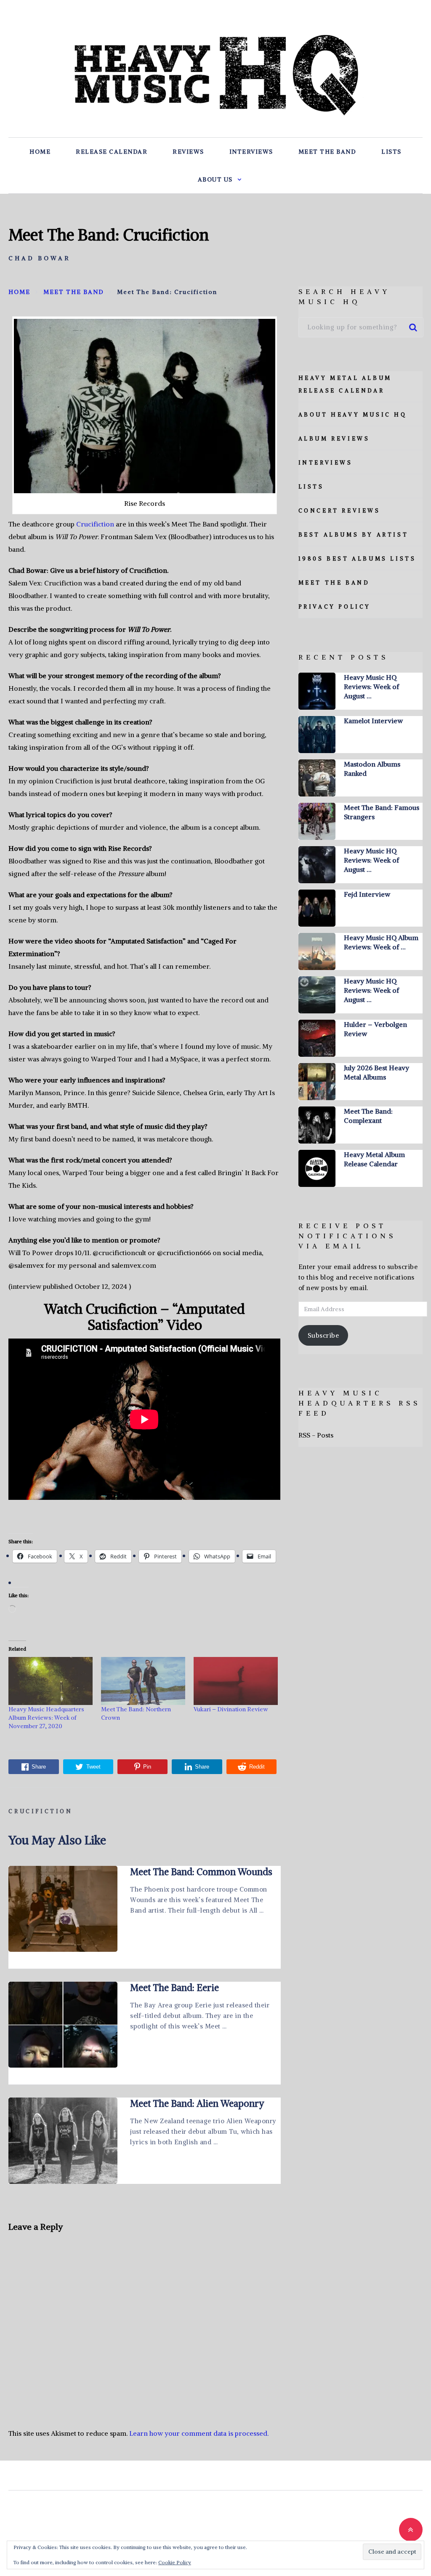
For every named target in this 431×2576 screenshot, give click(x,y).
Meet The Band (327, 152)
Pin (147, 1767)
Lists (391, 152)
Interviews (251, 152)
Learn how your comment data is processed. (199, 2433)
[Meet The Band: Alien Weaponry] (63, 2140)
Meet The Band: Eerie (174, 1988)
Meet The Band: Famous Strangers (382, 812)
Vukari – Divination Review (231, 1709)
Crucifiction (95, 524)
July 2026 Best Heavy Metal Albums (376, 1072)
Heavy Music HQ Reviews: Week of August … (371, 687)
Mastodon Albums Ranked (372, 769)
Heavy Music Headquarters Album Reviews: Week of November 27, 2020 (46, 1718)
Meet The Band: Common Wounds (201, 1872)
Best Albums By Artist (354, 535)
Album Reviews (334, 439)
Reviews (188, 152)
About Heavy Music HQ (353, 415)
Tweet (93, 1767)
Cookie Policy (175, 2562)
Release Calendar (112, 152)
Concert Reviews (339, 511)
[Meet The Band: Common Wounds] (63, 1909)
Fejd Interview (367, 894)
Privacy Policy (335, 607)
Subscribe (323, 1335)
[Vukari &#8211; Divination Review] (236, 1681)
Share (39, 1767)
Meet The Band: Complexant (368, 1116)
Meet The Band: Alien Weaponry (197, 2103)
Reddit (257, 1767)
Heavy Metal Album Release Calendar (374, 1159)
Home (40, 152)
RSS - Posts (316, 1435)
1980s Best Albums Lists (357, 559)
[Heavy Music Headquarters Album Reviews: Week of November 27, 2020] (51, 1681)
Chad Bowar (40, 258)
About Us (215, 179)
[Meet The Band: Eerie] (63, 2025)
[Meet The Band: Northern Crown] (143, 1681)
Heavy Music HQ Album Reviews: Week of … (381, 942)
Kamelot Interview (373, 721)
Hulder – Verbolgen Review (375, 1029)
